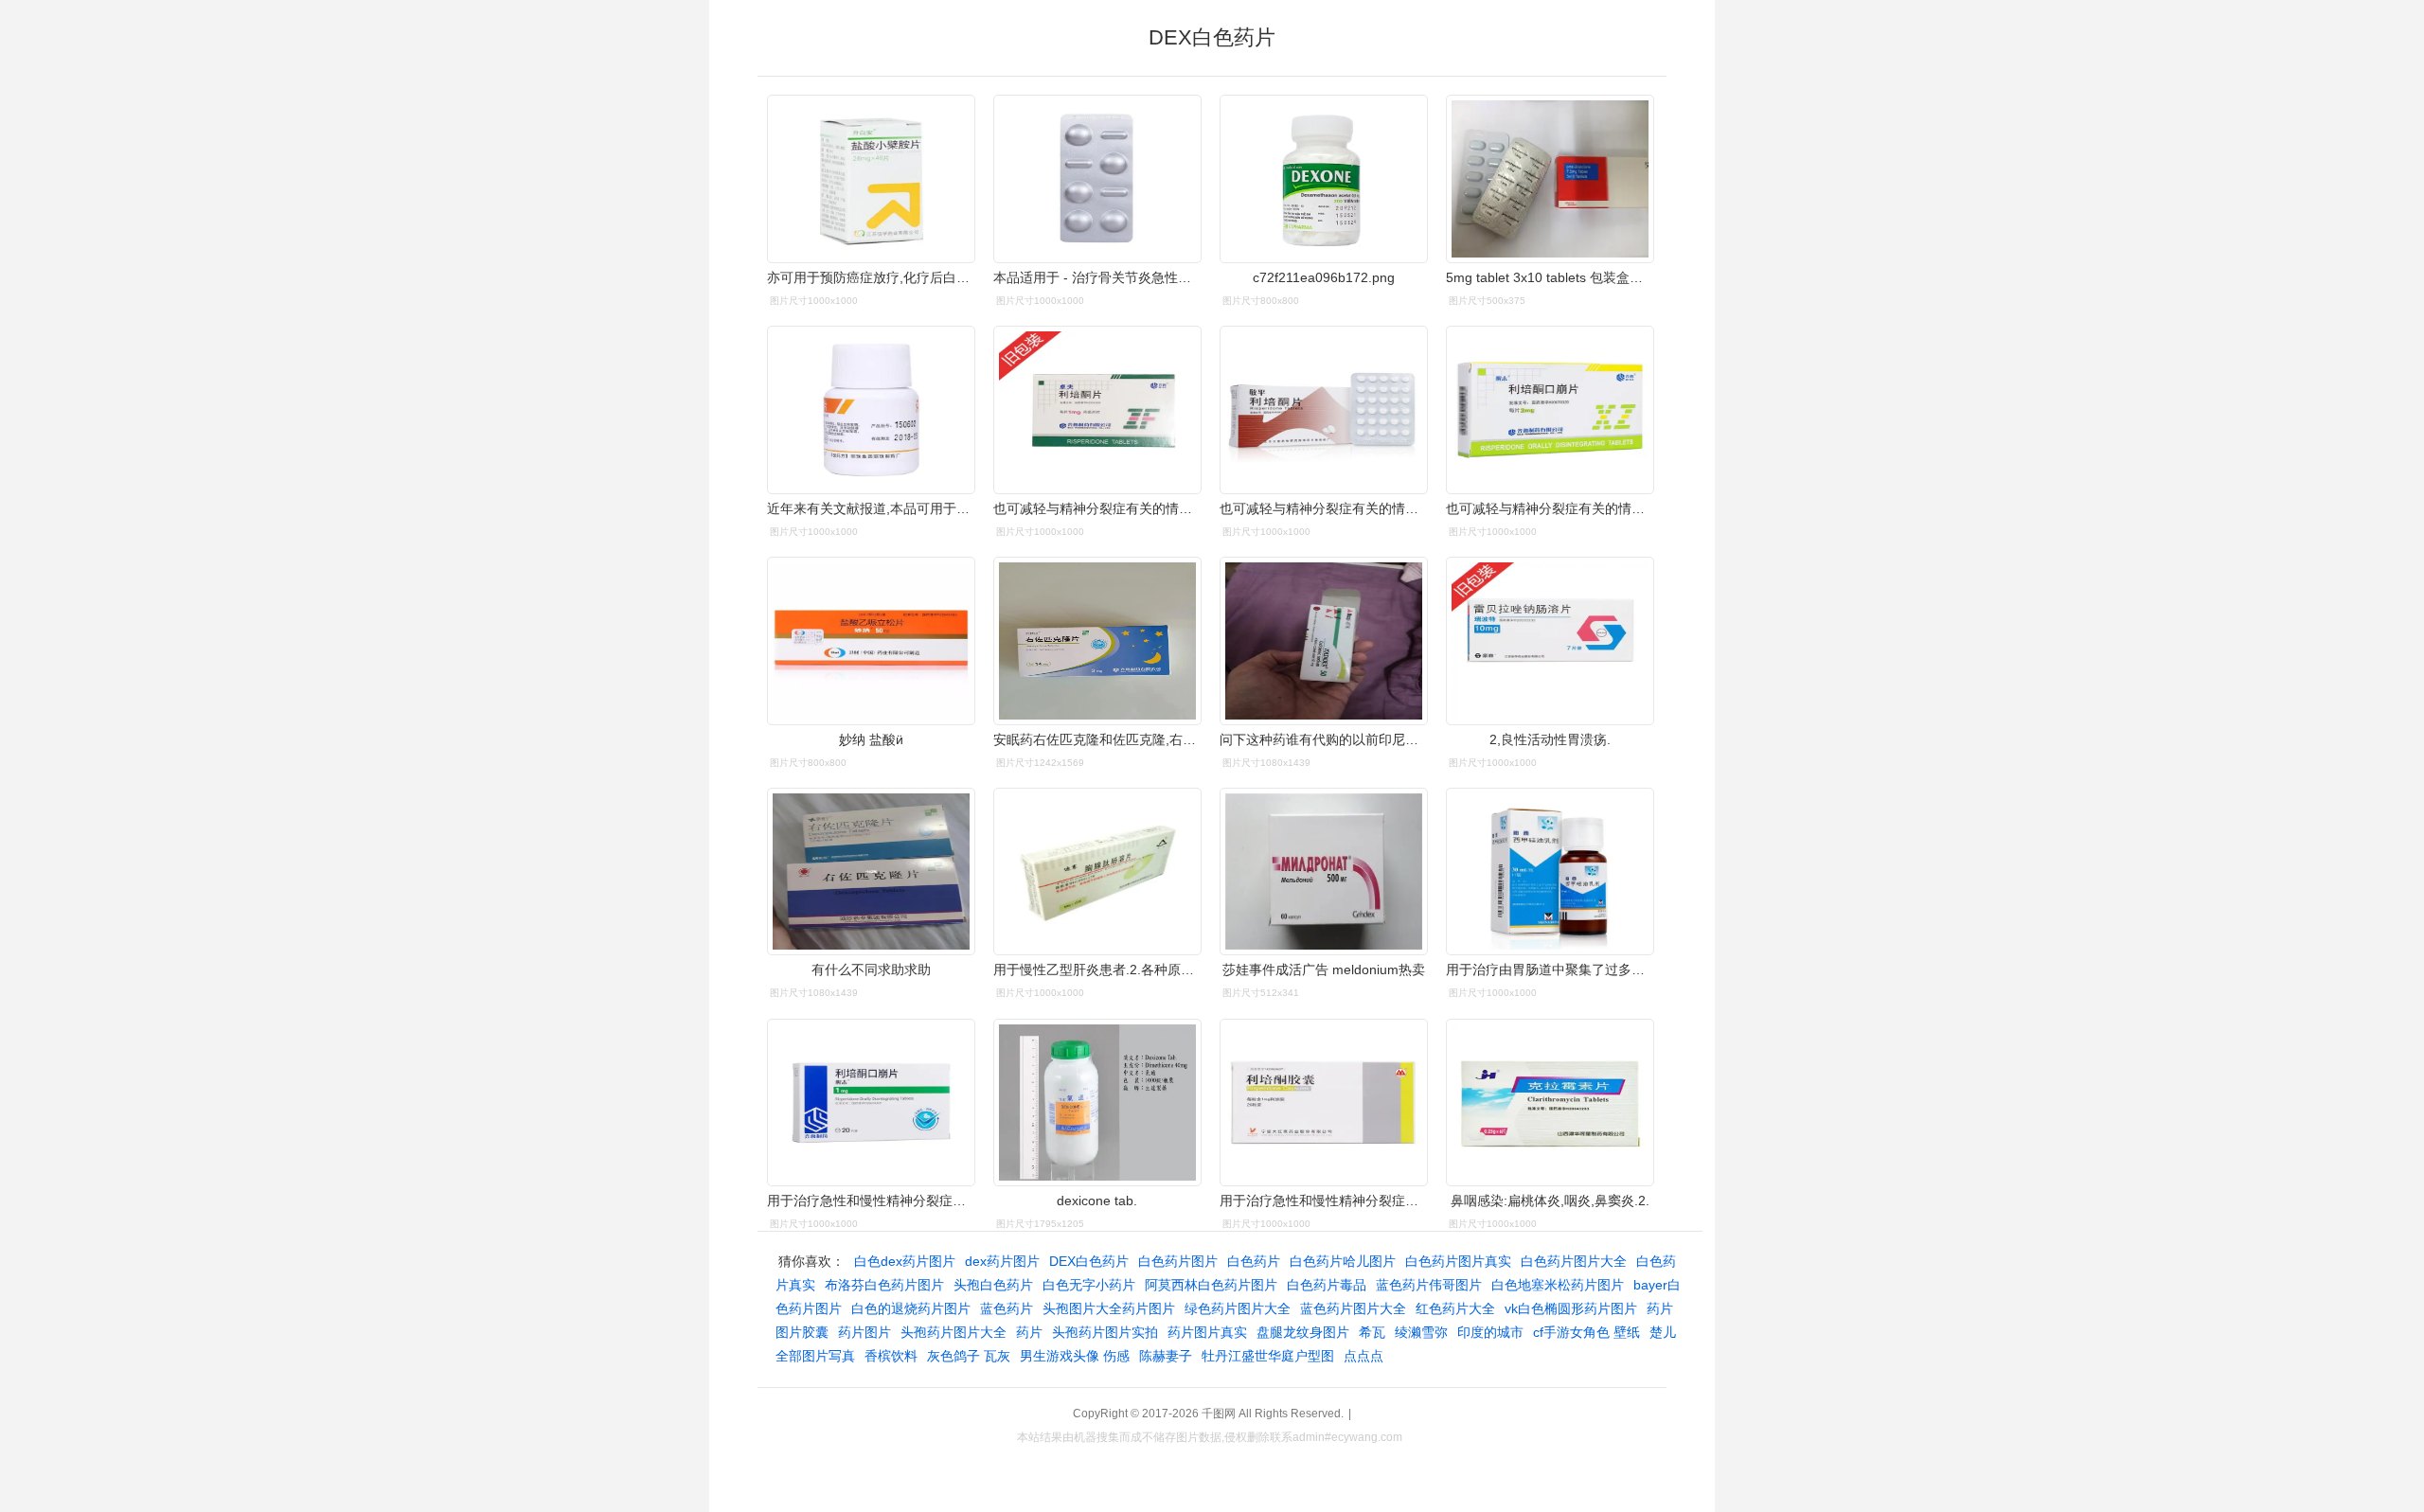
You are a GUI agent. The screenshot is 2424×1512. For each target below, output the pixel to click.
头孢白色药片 (993, 1285)
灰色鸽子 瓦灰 (969, 1356)
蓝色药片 (1007, 1308)
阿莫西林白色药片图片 (1211, 1285)
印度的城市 (1490, 1332)
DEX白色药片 (1089, 1261)
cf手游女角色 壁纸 (1586, 1332)
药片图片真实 (1207, 1332)
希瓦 (1372, 1332)
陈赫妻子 (1166, 1356)
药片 (1029, 1332)
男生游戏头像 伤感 (1075, 1356)
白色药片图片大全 (1574, 1261)
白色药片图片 (1178, 1261)
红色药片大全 (1455, 1308)
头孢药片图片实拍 (1105, 1332)
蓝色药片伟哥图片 (1429, 1285)
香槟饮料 (891, 1356)
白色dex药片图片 (905, 1261)
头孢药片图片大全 (954, 1332)
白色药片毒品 (1327, 1285)
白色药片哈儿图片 (1343, 1261)
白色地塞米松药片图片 (1558, 1285)
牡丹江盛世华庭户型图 (1268, 1356)
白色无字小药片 (1089, 1285)
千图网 (1219, 1414)
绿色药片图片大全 (1238, 1308)
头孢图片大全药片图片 (1109, 1308)
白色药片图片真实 (1458, 1261)
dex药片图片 (1002, 1261)
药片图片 (864, 1332)
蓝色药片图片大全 (1353, 1308)
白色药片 (1254, 1261)
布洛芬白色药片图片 (884, 1285)
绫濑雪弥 (1421, 1332)
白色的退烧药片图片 (911, 1308)
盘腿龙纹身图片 (1303, 1332)
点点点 (1363, 1356)
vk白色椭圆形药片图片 (1571, 1308)
